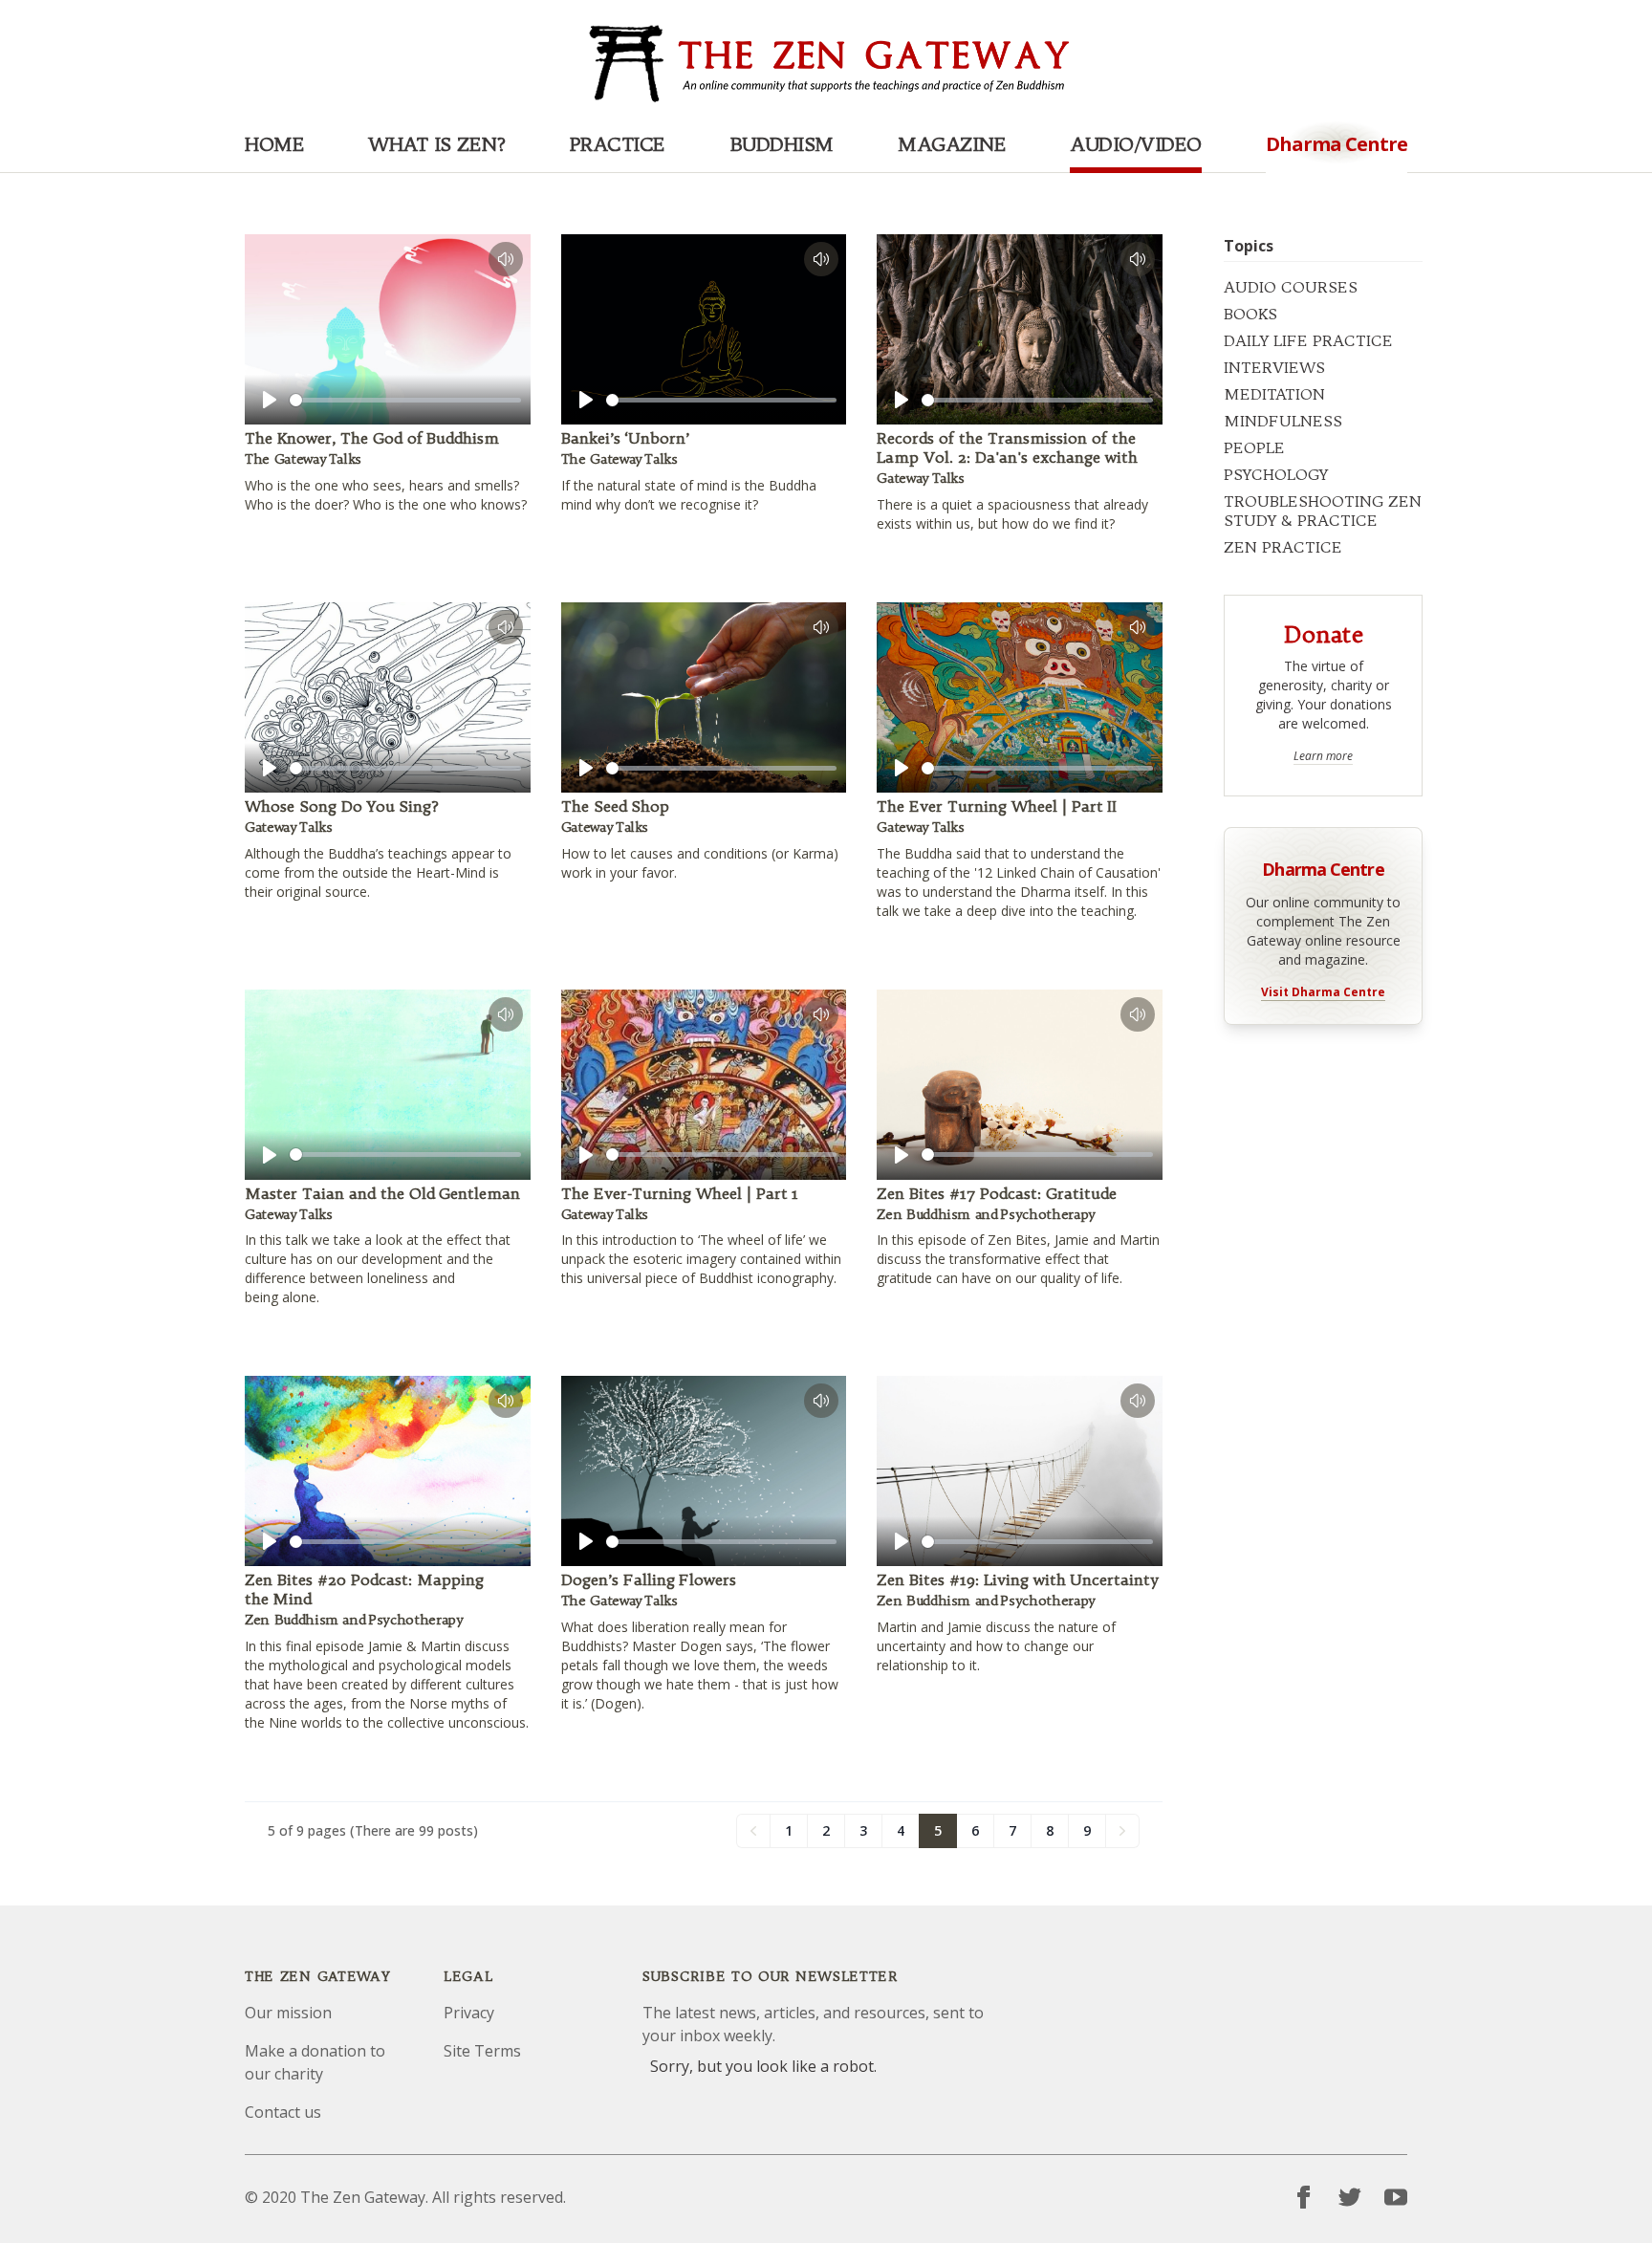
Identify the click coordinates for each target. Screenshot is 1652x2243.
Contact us (283, 2112)
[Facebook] (1304, 2197)
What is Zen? (436, 144)
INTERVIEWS (1274, 367)
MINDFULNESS (1283, 421)
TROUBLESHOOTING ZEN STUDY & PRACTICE (1323, 511)
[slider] (405, 400)
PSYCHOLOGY (1276, 474)
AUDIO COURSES (1291, 287)
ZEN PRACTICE (1283, 547)
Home (274, 144)
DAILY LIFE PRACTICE (1308, 340)
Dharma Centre (1323, 868)
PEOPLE (1254, 447)
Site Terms (482, 2051)
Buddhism (782, 144)
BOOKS (1250, 314)
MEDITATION (1274, 394)
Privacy (469, 2013)
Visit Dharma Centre (1323, 992)
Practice (618, 144)
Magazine (952, 144)
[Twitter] (1350, 2197)
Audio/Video (1136, 144)
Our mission (288, 2013)
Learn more (1323, 756)
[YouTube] (1396, 2197)
